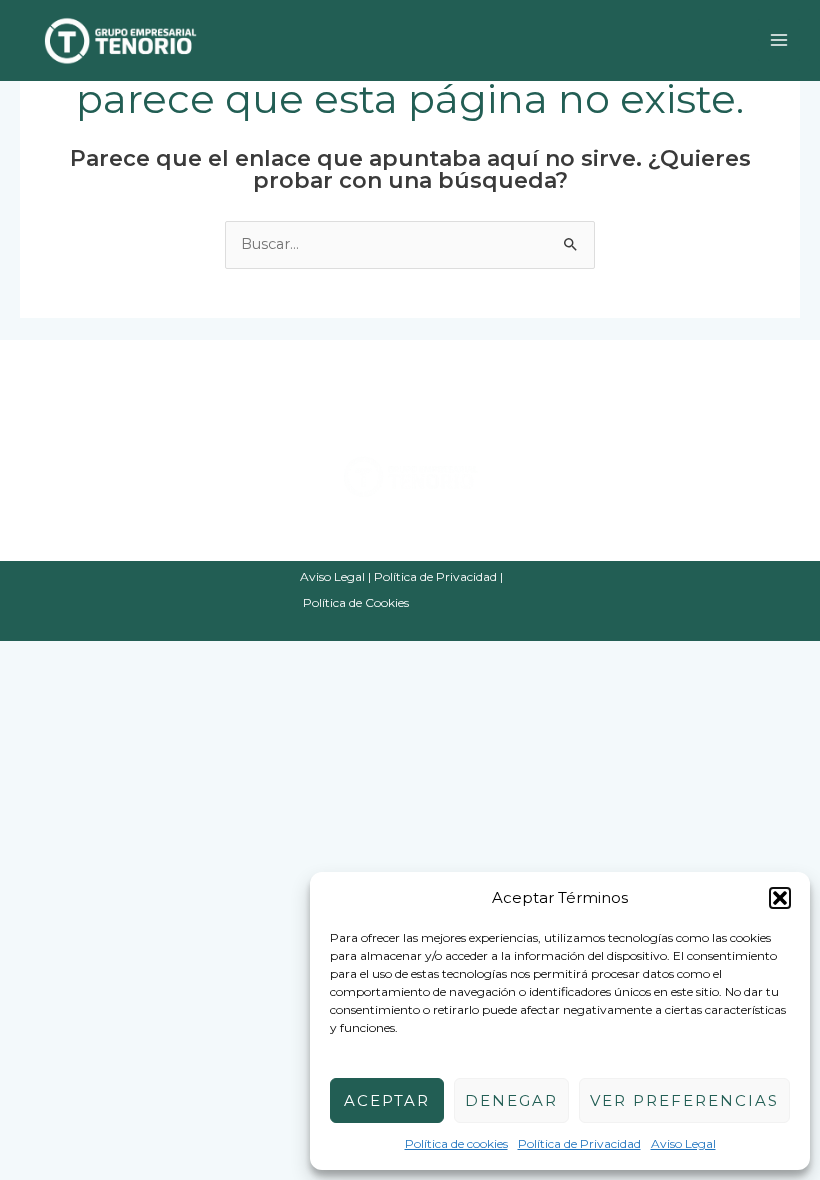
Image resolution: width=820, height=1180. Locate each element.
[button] (780, 898)
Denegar (511, 1100)
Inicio (121, 390)
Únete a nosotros (654, 390)
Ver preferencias (684, 1100)
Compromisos (391, 390)
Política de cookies (456, 1143)
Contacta (517, 390)
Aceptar (387, 1100)
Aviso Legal (683, 1143)
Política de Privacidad (579, 1143)
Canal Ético (410, 412)
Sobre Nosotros (239, 390)
